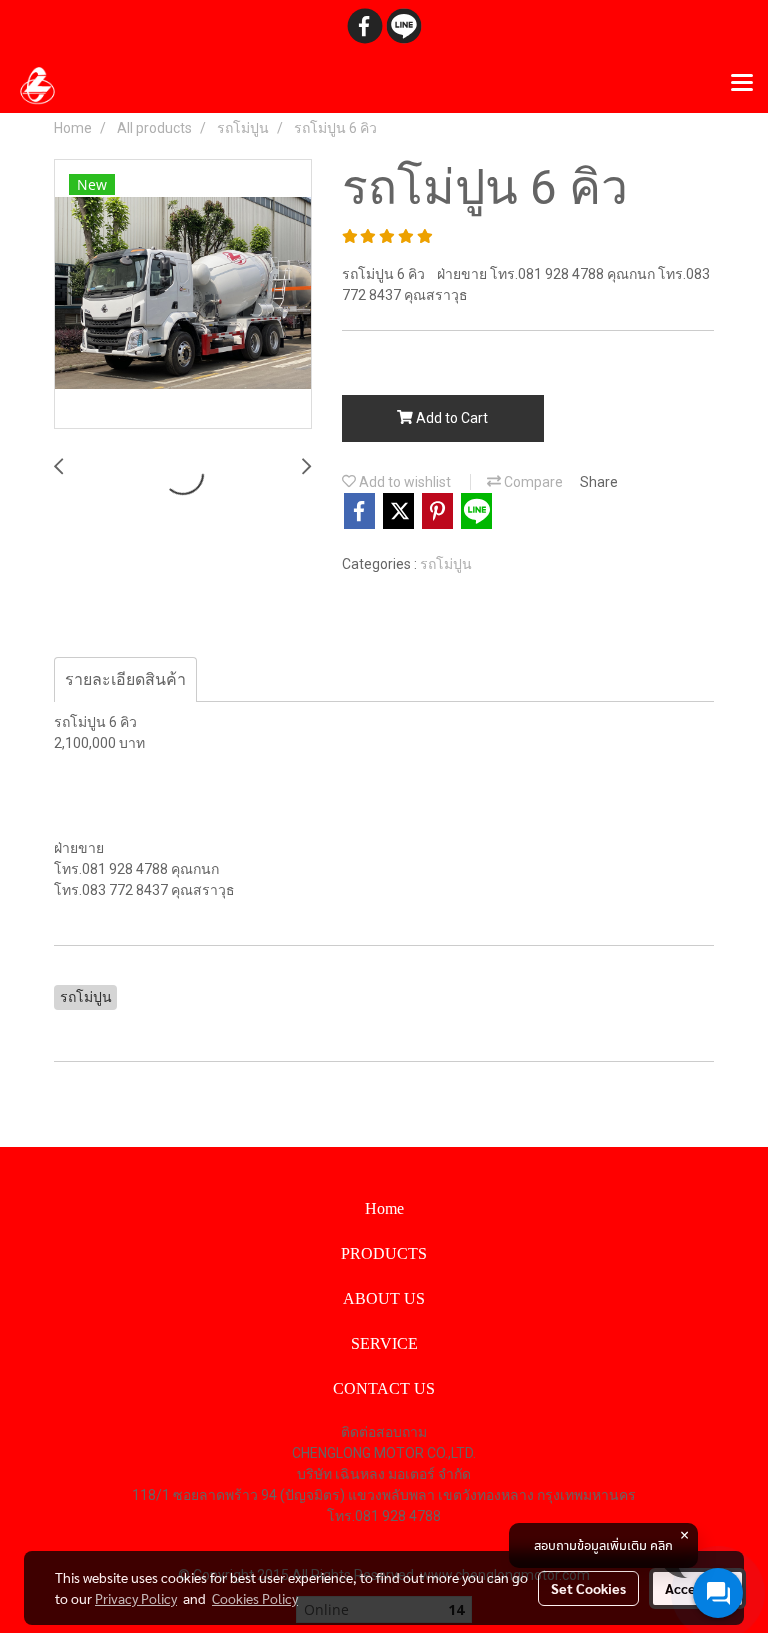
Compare (532, 482)
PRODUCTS (384, 1253)
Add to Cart (450, 418)
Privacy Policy (136, 1598)
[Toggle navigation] (742, 84)
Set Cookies (588, 1588)
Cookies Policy (255, 1598)
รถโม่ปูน (446, 564)
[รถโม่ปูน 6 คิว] (183, 295)
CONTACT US (384, 1388)
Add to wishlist (403, 482)
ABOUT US (384, 1298)
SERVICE (384, 1343)
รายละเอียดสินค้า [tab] (125, 679)
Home (384, 1208)
